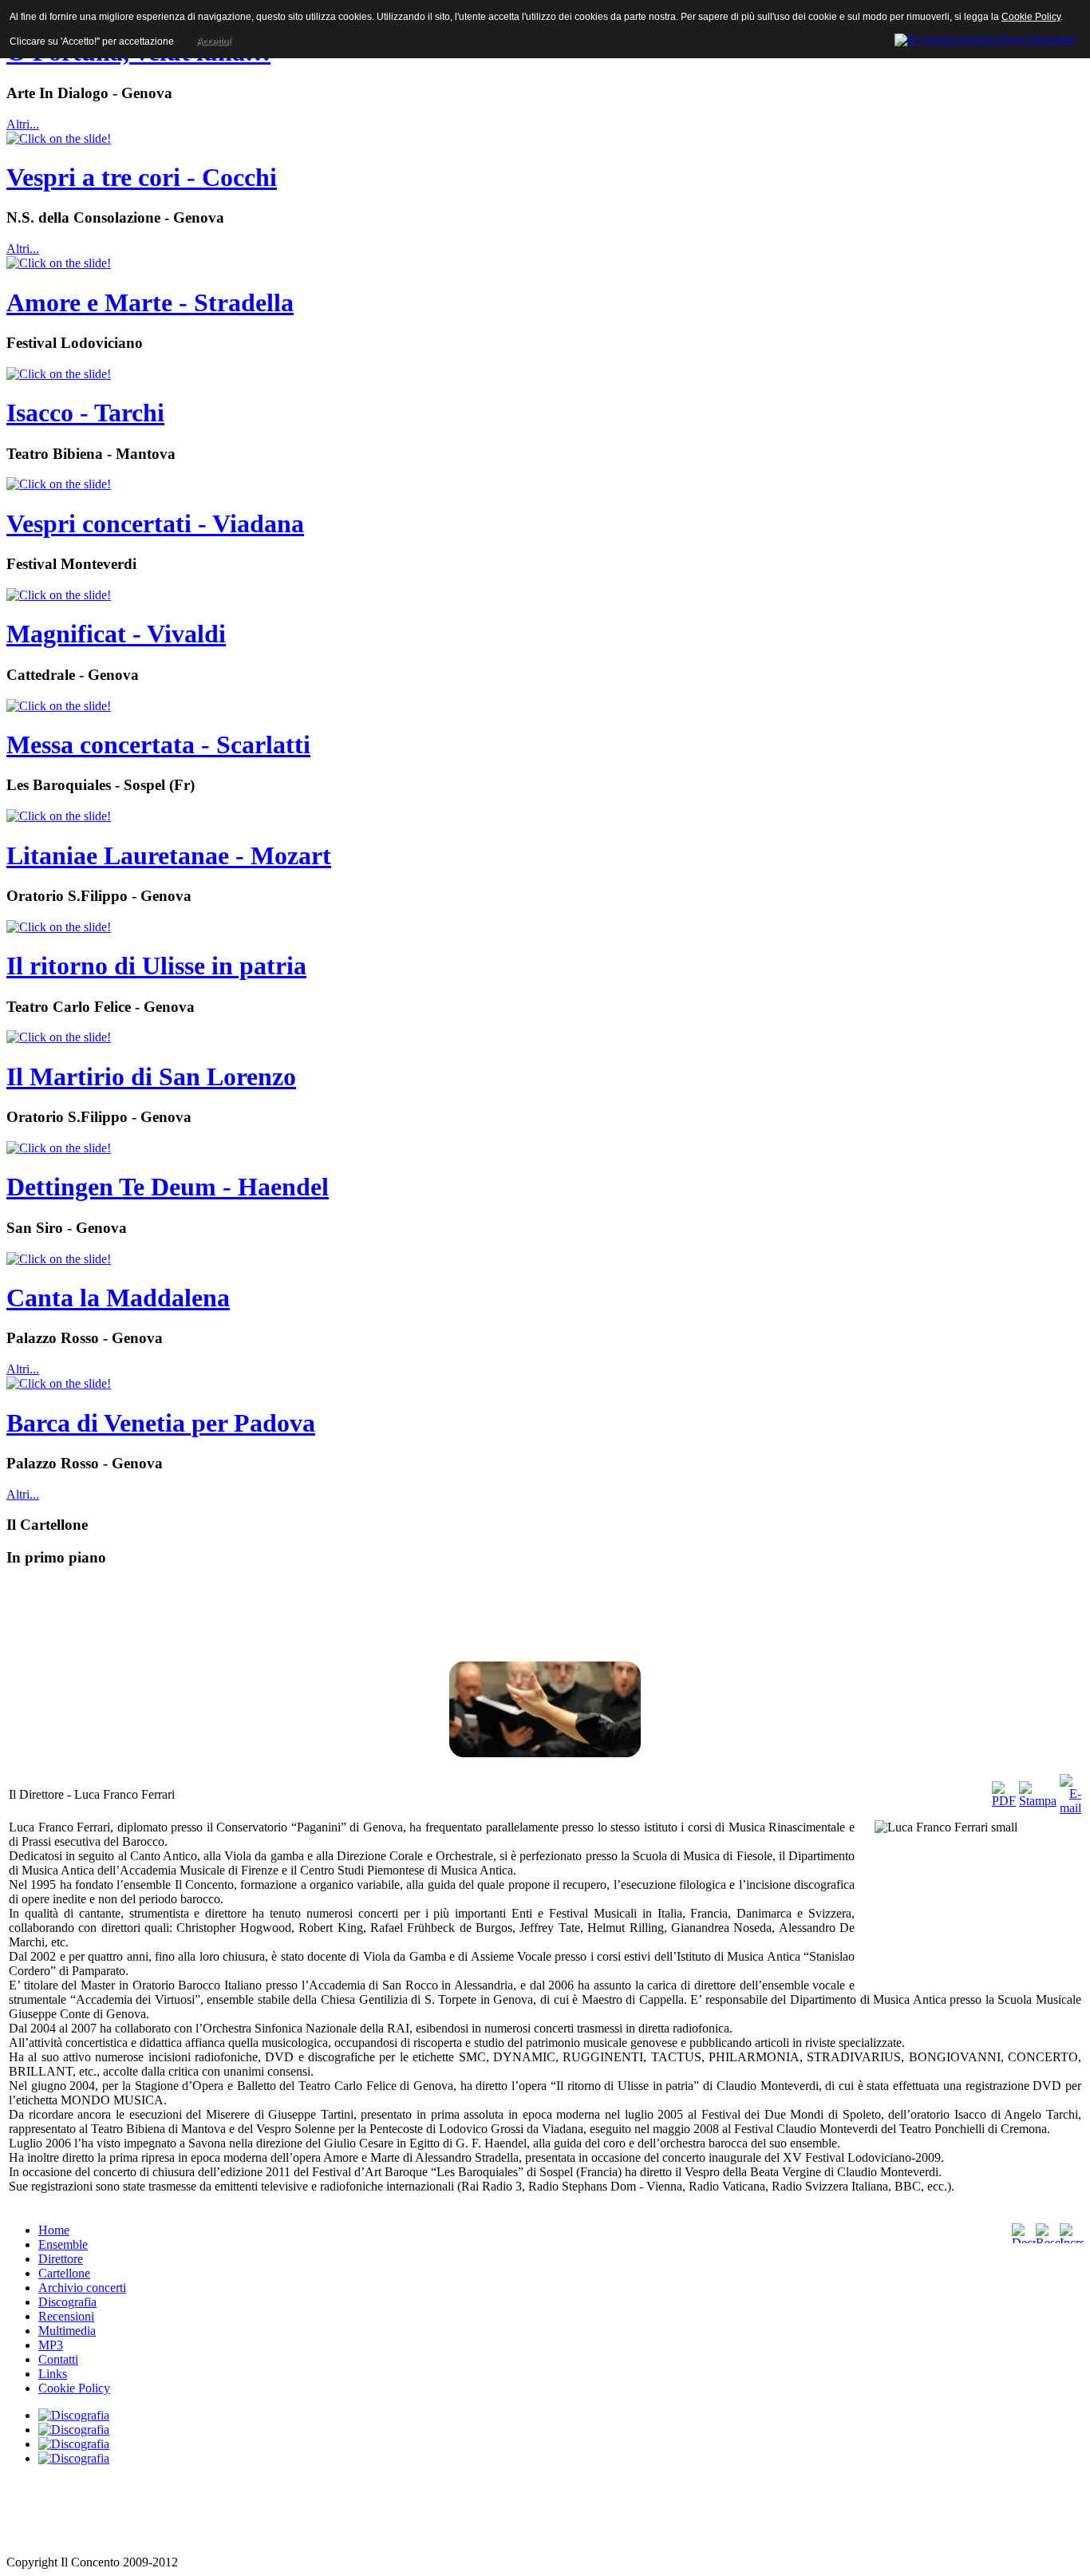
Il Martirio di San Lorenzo (151, 1077)
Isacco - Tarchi (85, 413)
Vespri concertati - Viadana (155, 523)
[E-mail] (1070, 1808)
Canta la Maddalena (118, 1298)
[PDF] (1004, 1801)
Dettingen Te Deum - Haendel (168, 1187)
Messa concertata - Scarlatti (158, 745)
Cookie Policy (1031, 17)
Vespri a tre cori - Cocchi (142, 177)
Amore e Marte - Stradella (150, 302)
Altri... (23, 124)
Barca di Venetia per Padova (161, 1423)
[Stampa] (1038, 1801)
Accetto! (213, 41)
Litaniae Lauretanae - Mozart (169, 855)
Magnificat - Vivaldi (116, 634)
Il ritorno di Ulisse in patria (156, 966)
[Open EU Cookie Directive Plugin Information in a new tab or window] (985, 38)
